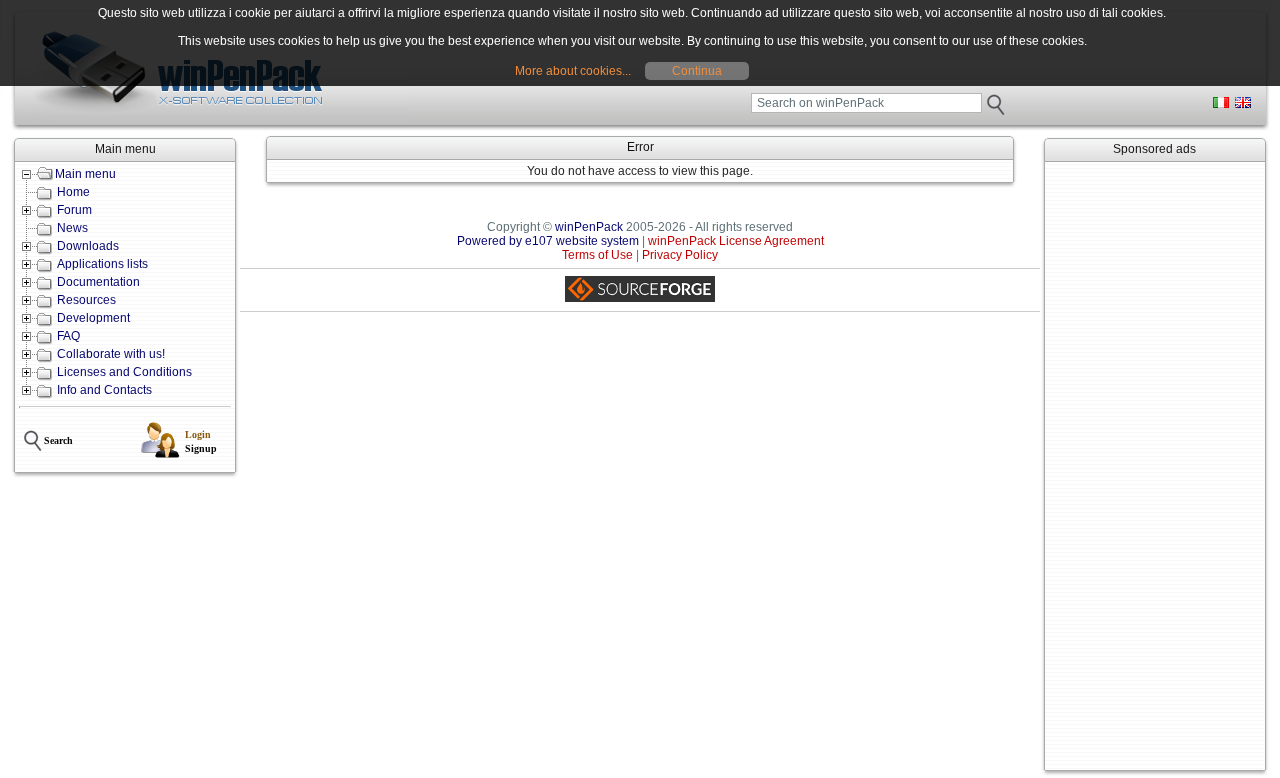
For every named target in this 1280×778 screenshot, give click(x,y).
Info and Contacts (104, 390)
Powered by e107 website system (548, 241)
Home (73, 192)
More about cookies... (573, 71)
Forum (74, 210)
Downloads (88, 246)
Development (93, 318)
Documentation (98, 282)
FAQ (68, 336)
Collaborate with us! (111, 354)
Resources (86, 300)
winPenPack (589, 227)
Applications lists (102, 264)
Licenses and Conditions (124, 372)
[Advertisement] (1155, 466)
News (72, 228)
